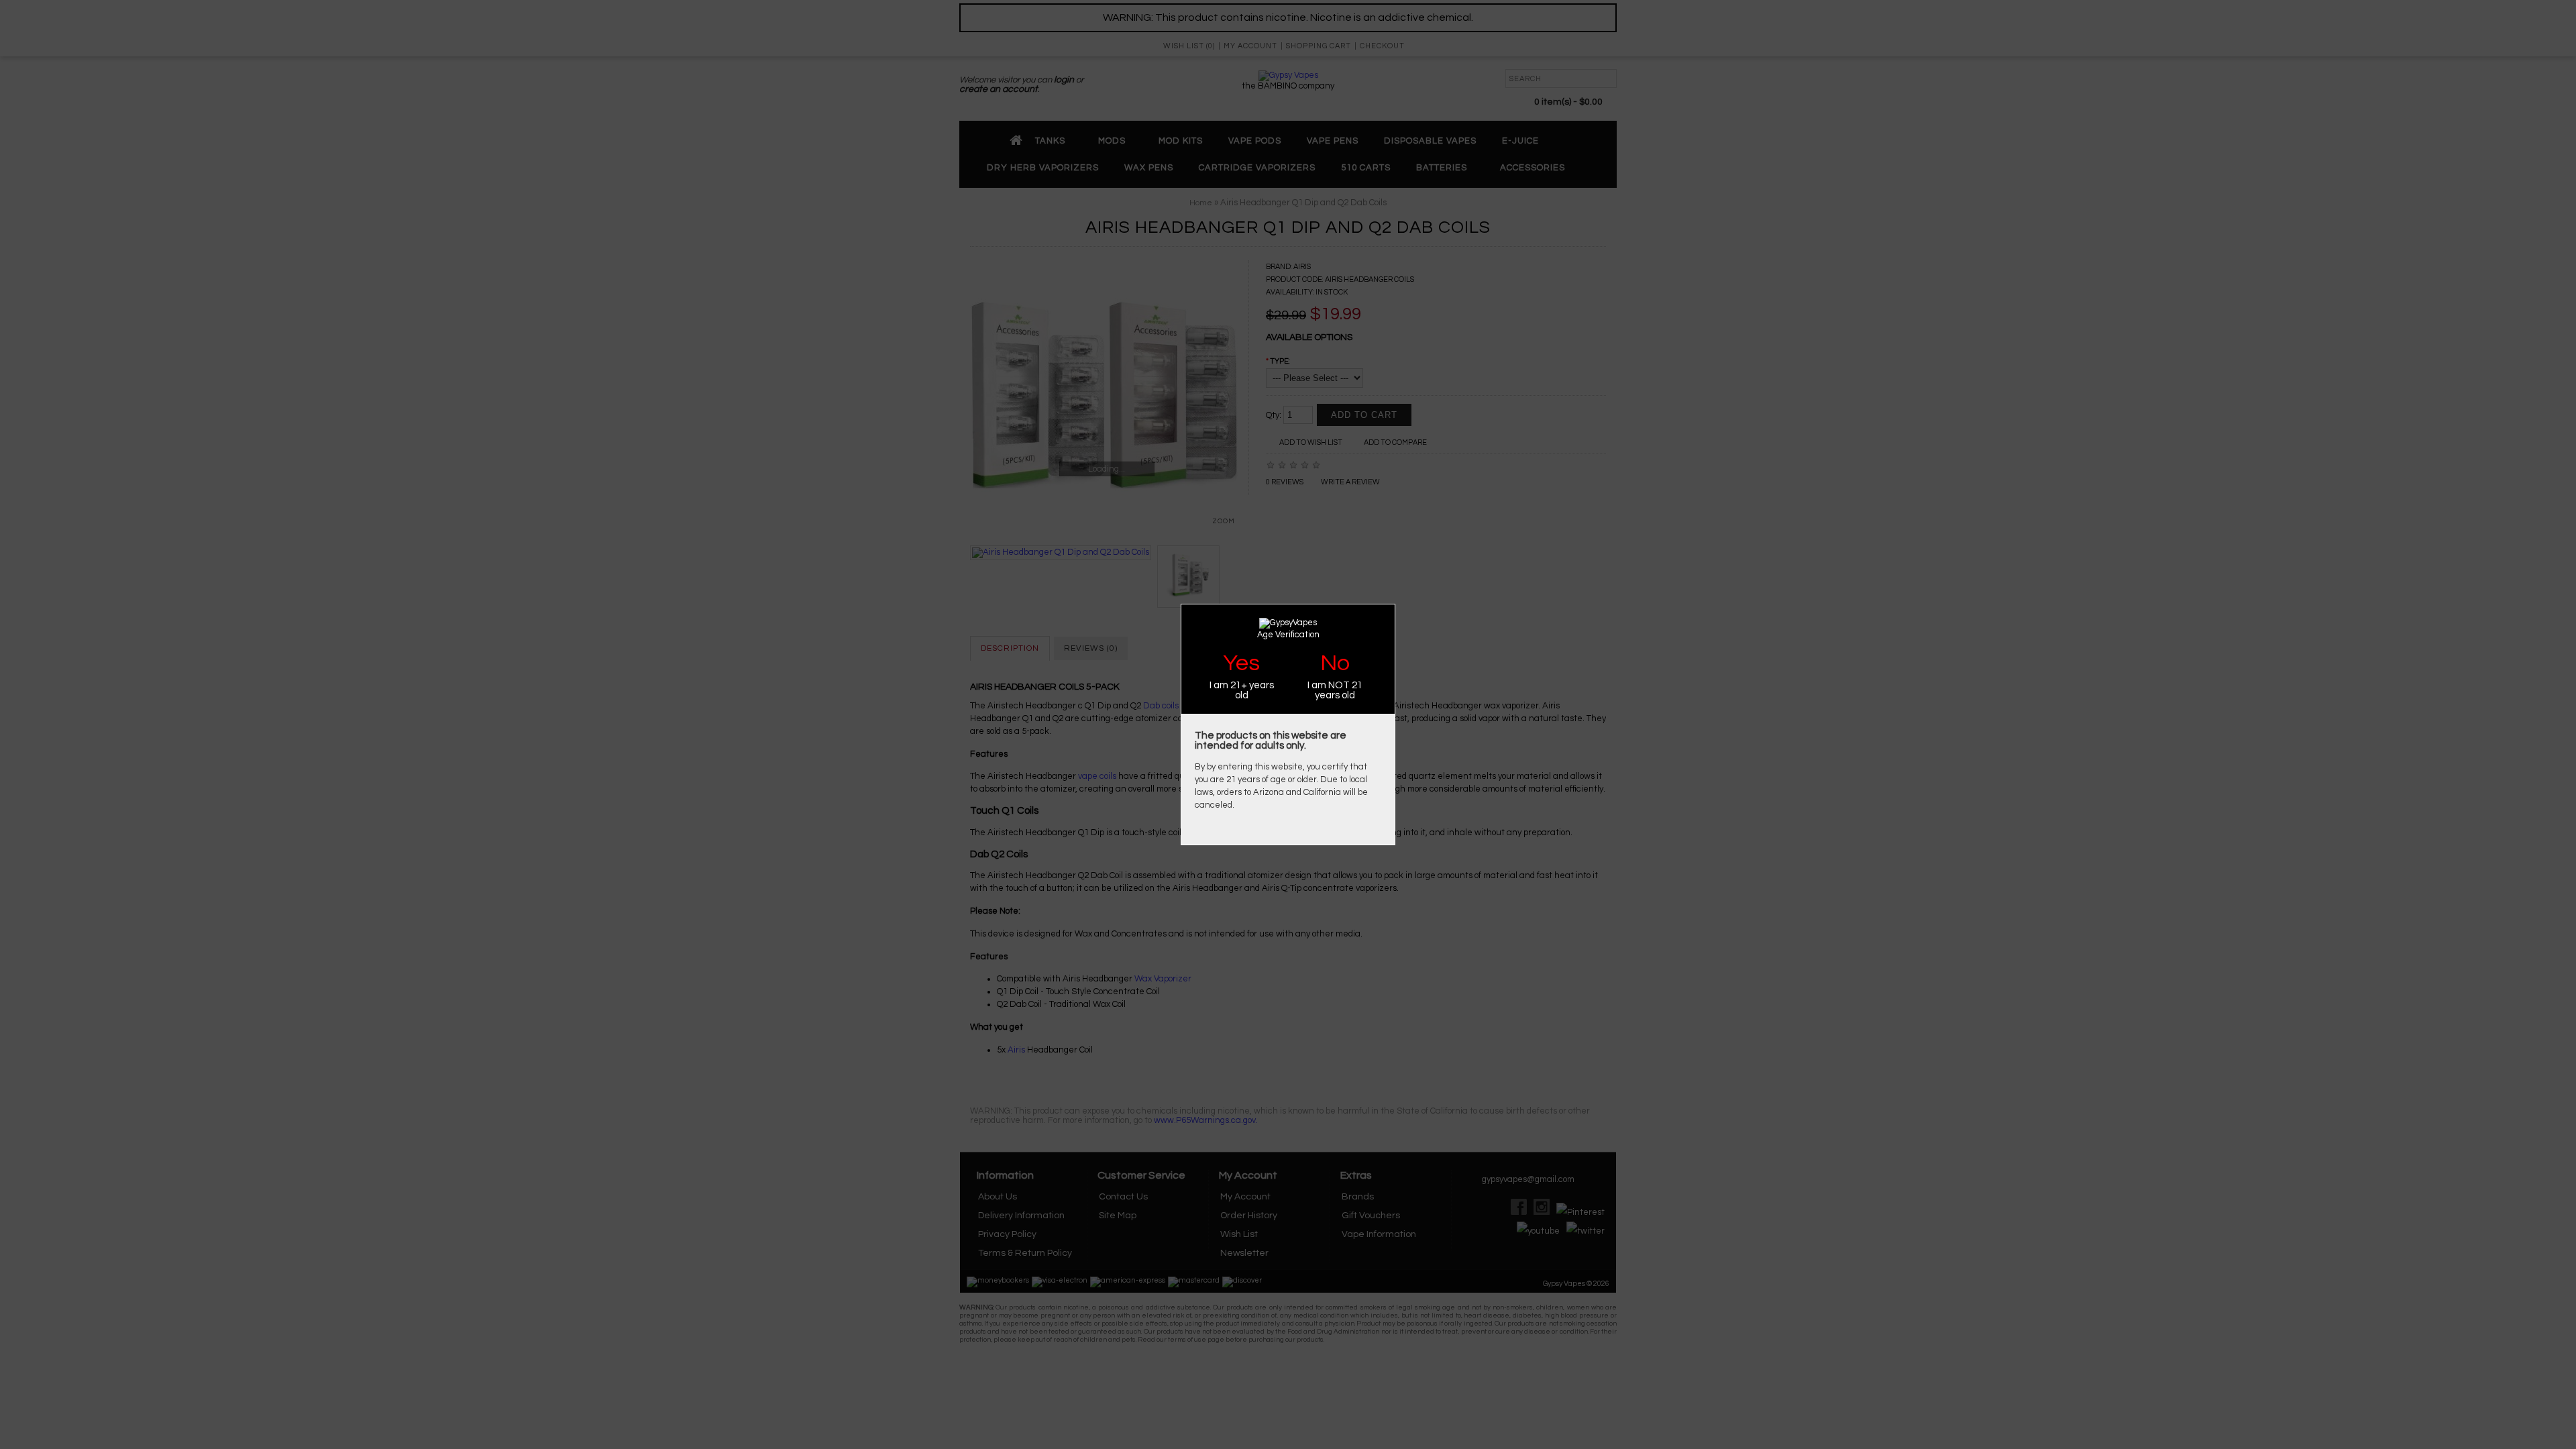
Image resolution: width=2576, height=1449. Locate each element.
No (1335, 663)
